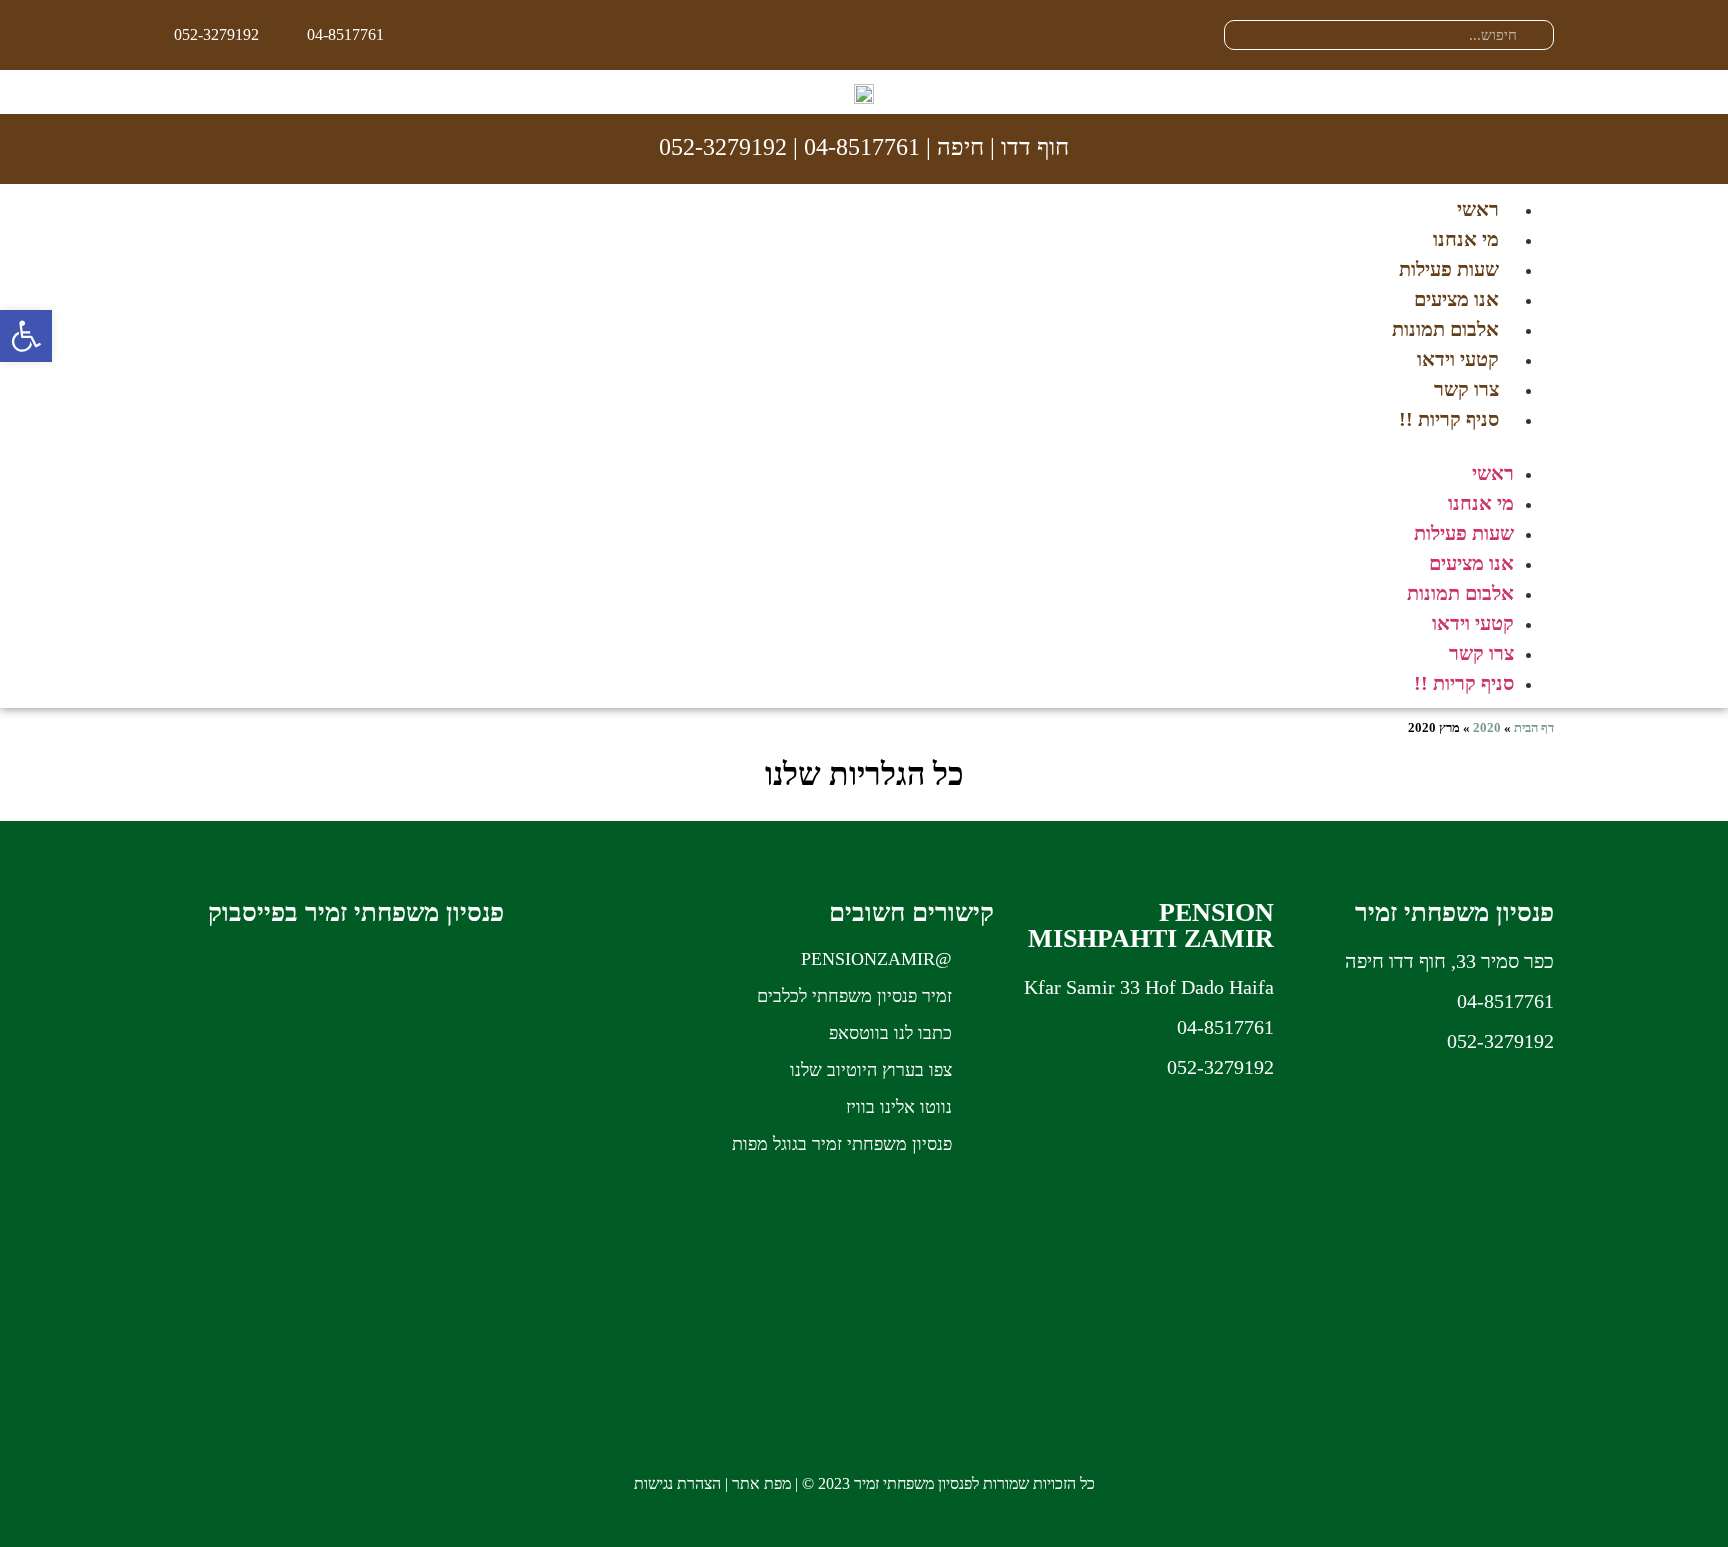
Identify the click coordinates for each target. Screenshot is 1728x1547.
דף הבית (1534, 727)
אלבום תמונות (1445, 329)
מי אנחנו (1466, 239)
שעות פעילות (1449, 269)
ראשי (1478, 209)
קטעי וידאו (1458, 359)
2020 (1487, 727)
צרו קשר (1466, 389)
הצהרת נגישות (677, 1483)
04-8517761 (862, 147)
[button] (864, 446)
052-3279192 (723, 147)
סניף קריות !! (1449, 419)
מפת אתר (761, 1483)
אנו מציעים (1456, 299)
